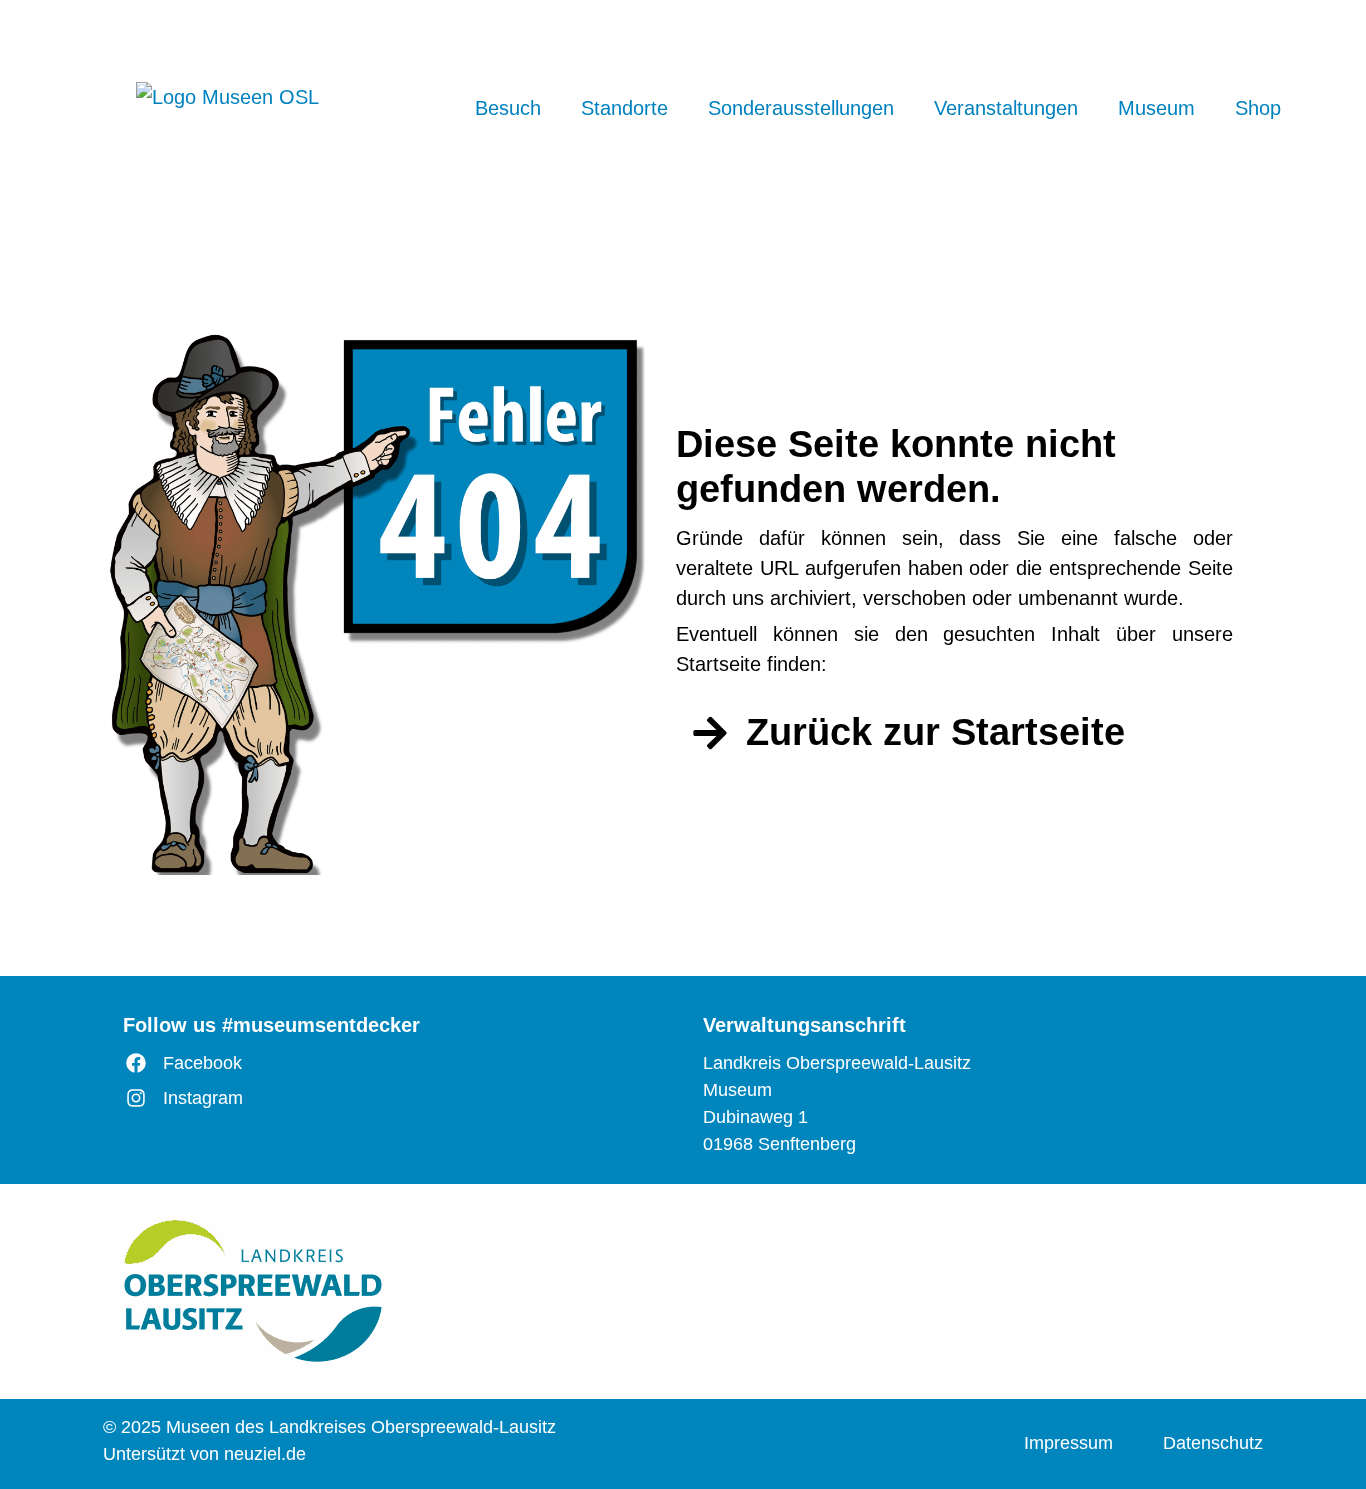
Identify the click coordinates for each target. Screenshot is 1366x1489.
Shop (1258, 108)
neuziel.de (265, 1454)
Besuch (508, 108)
